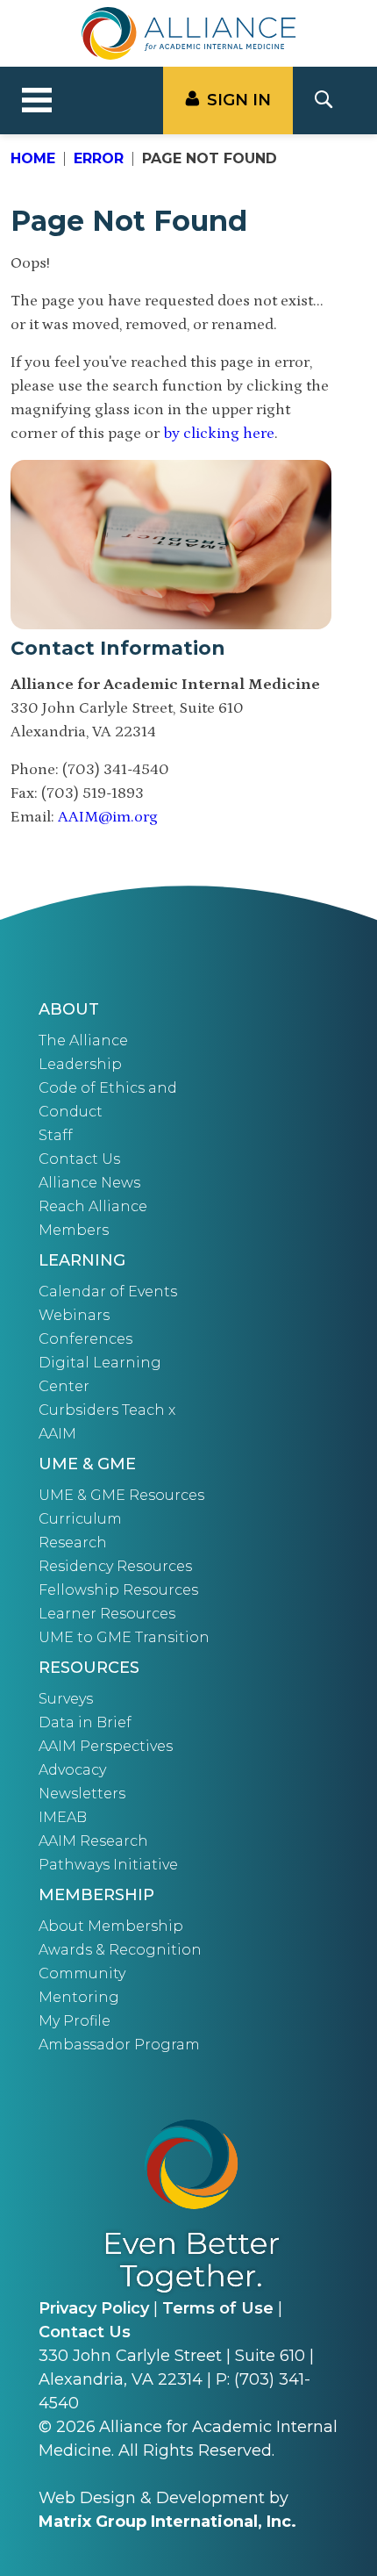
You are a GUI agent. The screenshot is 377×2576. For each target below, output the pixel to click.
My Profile (75, 2021)
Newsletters (82, 1794)
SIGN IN (239, 100)
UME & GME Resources (121, 1495)
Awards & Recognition (120, 1950)
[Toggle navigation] (37, 101)
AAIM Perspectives (106, 1746)
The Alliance (83, 1040)
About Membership (111, 1926)
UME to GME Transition (124, 1637)
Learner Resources (107, 1614)
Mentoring (79, 1997)
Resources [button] (89, 1668)
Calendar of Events (108, 1292)
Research (73, 1543)
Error (99, 158)
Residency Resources (115, 1566)
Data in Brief (85, 1722)
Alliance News (89, 1183)
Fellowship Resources (118, 1590)
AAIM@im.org (108, 817)
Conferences (85, 1339)
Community (82, 1973)
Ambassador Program (119, 2045)
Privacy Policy (94, 2308)
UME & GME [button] (87, 1464)
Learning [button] (82, 1260)
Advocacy (72, 1770)
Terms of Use (218, 2308)
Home (33, 158)
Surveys (66, 1699)
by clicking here (219, 434)
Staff (56, 1135)
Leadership (80, 1064)
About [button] (69, 1009)
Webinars (74, 1315)
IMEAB (63, 1817)
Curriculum (80, 1519)
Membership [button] (96, 1895)
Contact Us (79, 1159)
